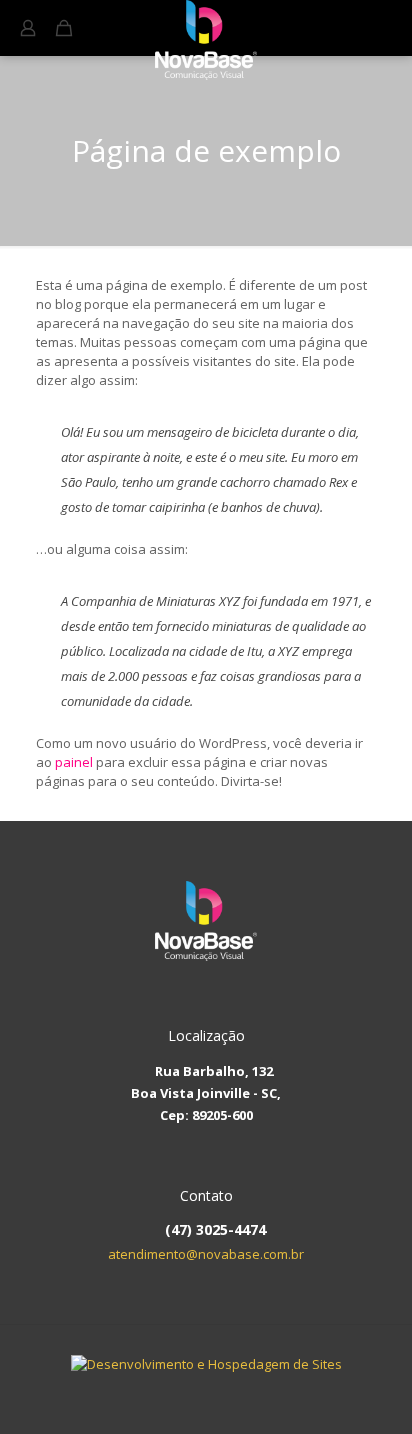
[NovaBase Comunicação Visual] (206, 25)
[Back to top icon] (385, 1404)
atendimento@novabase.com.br (206, 1254)
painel (74, 762)
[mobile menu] (385, 30)
